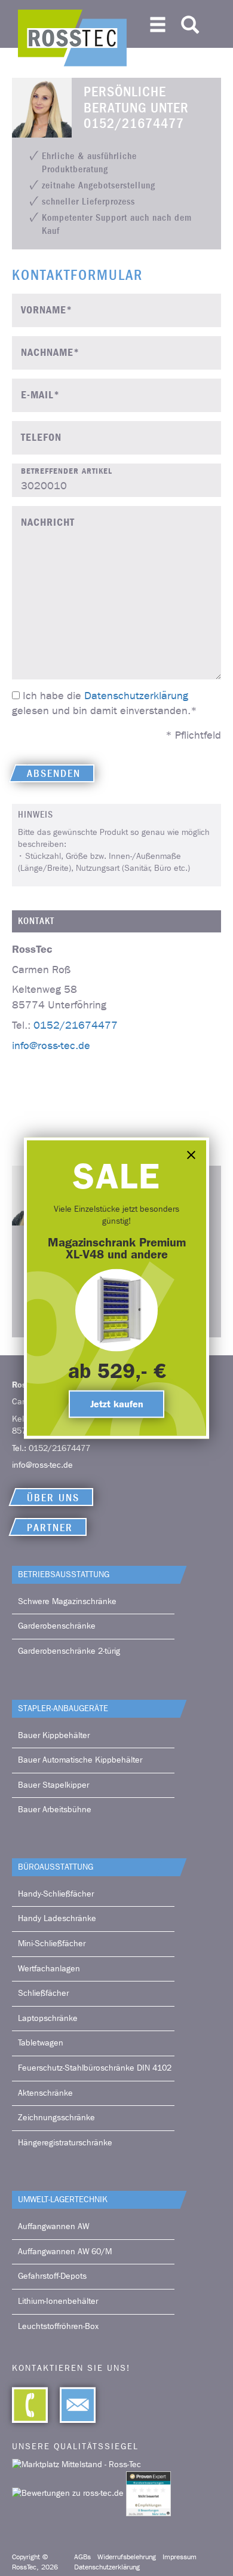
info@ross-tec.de (51, 1045)
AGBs (82, 2557)
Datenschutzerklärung (136, 696)
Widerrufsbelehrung (127, 2557)
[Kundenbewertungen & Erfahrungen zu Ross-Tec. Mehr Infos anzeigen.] (148, 2493)
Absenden (54, 774)
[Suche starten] (190, 22)
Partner (50, 1528)
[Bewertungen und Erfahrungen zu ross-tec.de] (69, 2493)
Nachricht (48, 522)
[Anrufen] (30, 2405)
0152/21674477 (76, 1025)
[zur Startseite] (72, 38)
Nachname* (50, 353)
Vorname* (47, 310)
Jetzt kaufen (117, 1403)
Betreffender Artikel (67, 471)
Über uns (53, 1498)
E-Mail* (40, 395)
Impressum (180, 2557)
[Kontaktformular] (72, 2405)
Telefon (41, 438)
